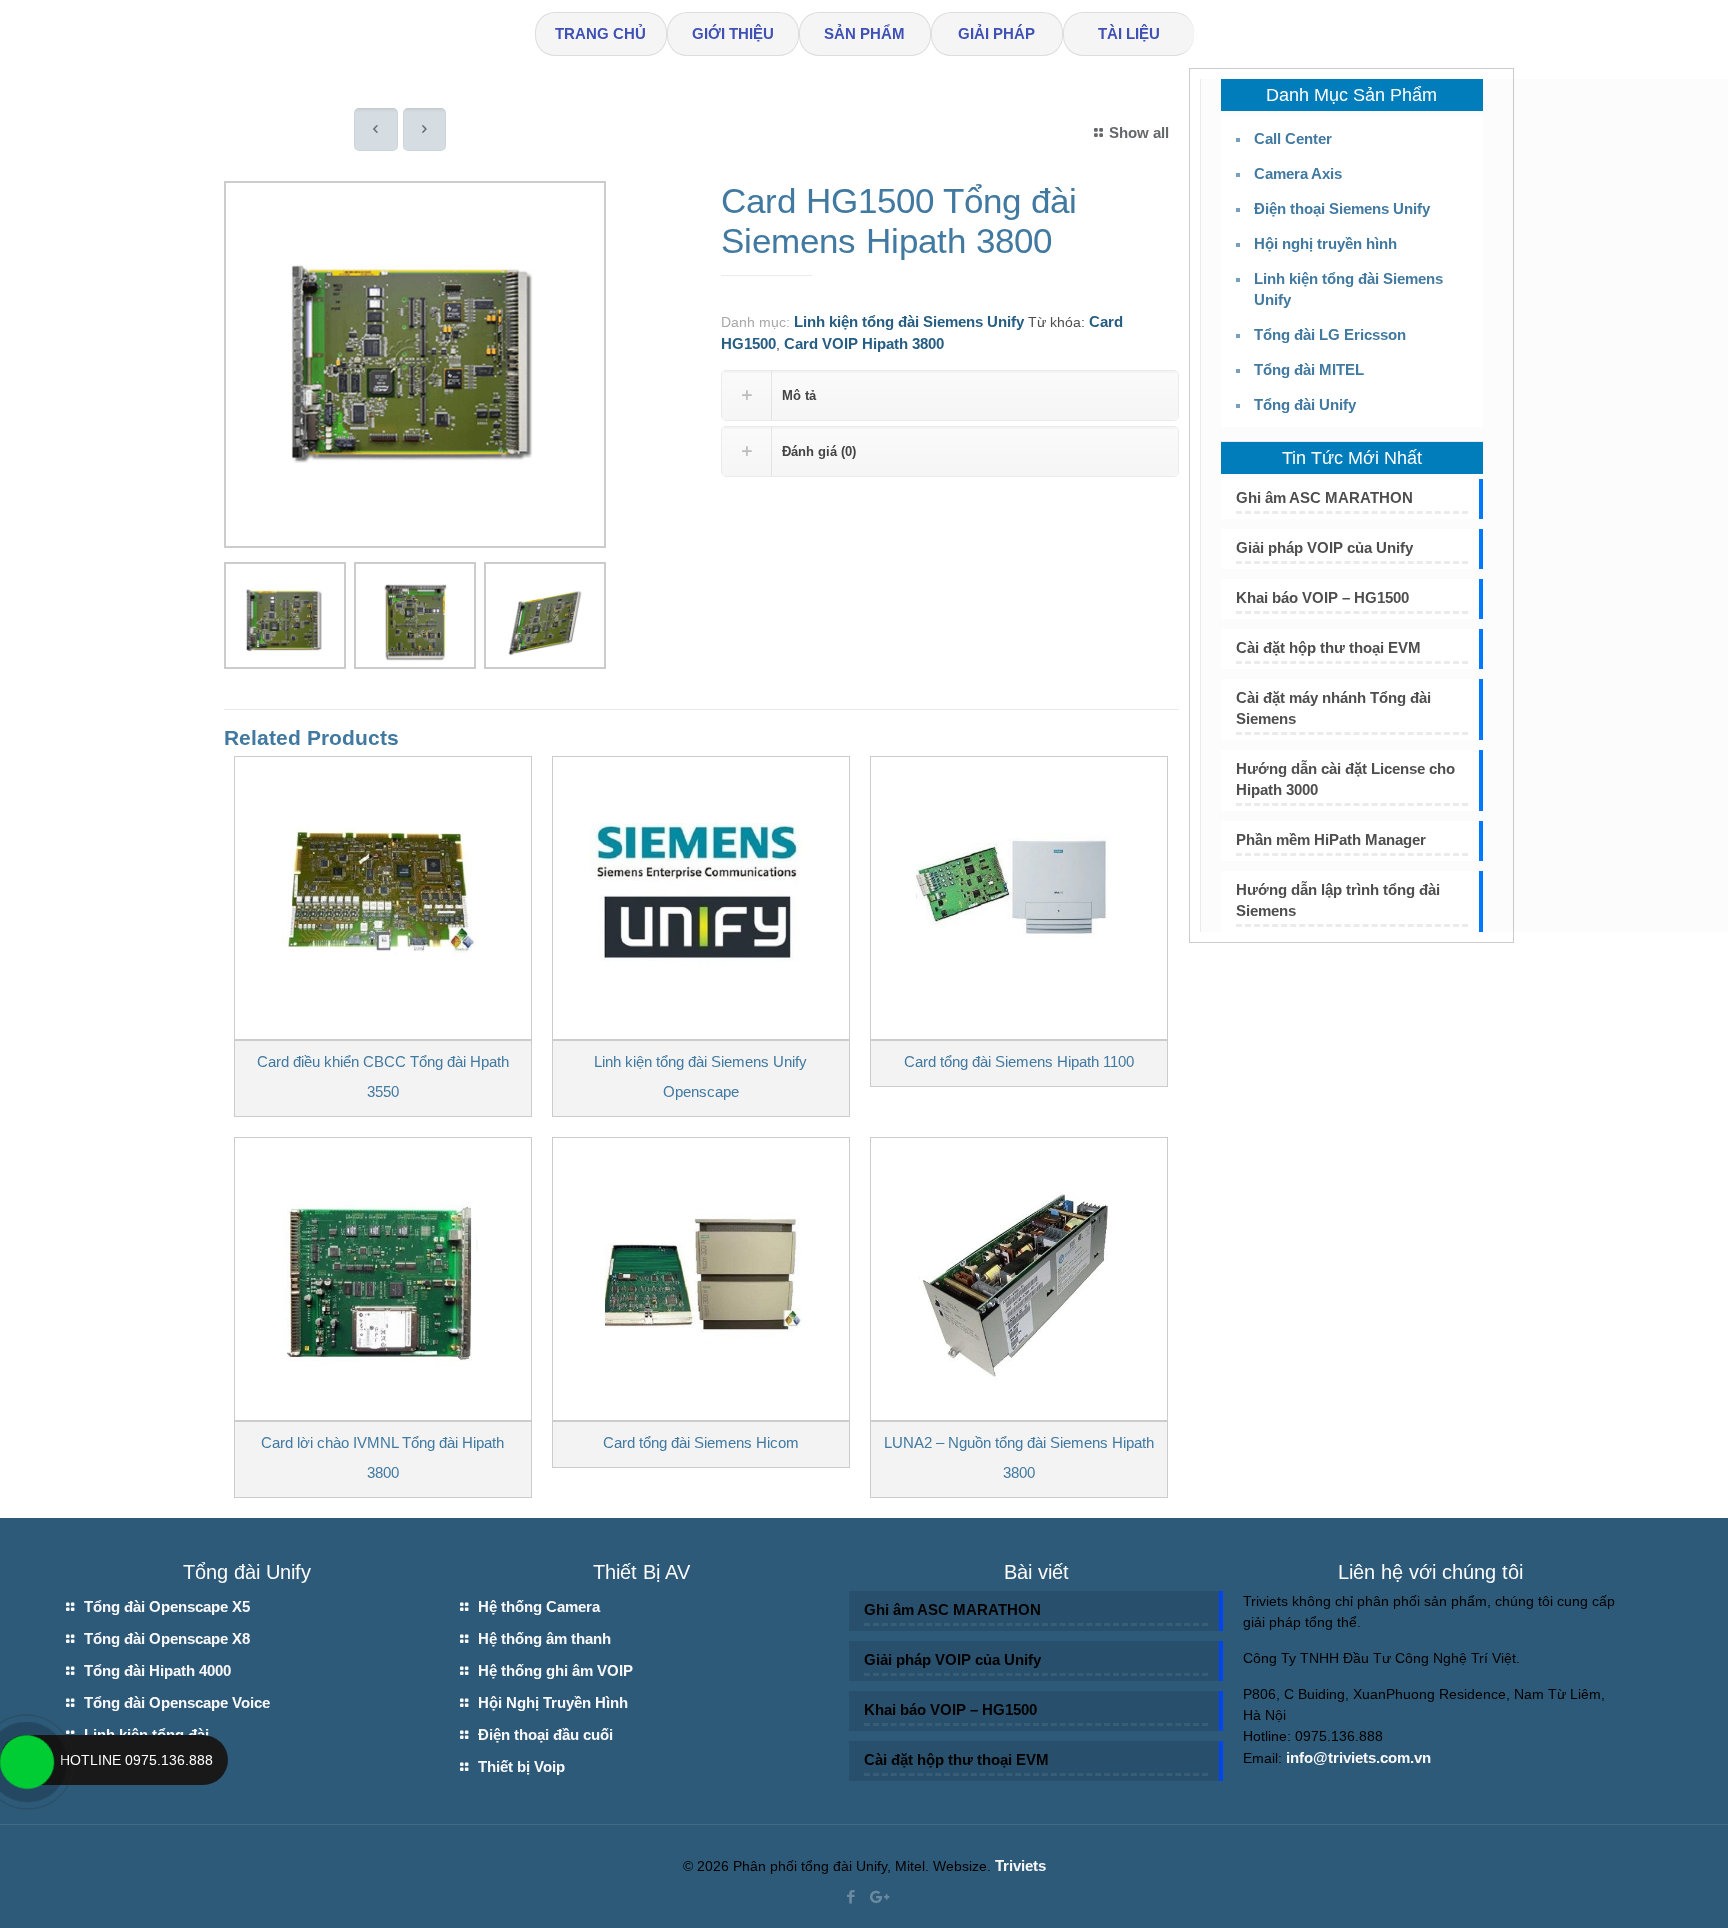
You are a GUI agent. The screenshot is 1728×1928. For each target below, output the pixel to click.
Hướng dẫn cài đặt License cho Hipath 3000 (1345, 779)
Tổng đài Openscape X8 (167, 1638)
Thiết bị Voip (521, 1766)
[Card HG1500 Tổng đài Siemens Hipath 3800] (415, 372)
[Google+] (877, 1896)
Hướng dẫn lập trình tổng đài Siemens (1338, 900)
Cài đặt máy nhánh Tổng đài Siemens (1333, 708)
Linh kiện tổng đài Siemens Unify (909, 321)
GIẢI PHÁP (996, 33)
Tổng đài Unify (1305, 404)
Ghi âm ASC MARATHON (1324, 497)
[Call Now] (25, 1760)
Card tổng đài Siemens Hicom (701, 1442)
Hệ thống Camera (539, 1606)
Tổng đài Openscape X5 (167, 1606)
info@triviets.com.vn (1358, 1757)
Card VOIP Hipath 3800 (864, 343)
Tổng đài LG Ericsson (1330, 334)
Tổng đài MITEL (1309, 369)
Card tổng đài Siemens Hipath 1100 (1019, 1061)
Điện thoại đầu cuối (545, 1734)
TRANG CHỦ (600, 33)
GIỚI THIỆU (733, 33)
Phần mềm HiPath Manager (1331, 839)
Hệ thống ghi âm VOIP (555, 1670)
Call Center (1293, 138)
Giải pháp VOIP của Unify (1324, 547)
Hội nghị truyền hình (1325, 243)
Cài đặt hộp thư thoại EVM (1328, 647)
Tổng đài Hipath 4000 (157, 1670)
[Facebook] (850, 1896)
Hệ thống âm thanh (544, 1638)
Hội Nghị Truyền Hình (553, 1702)
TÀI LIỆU (1129, 33)
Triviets (1020, 1865)
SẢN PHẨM (864, 33)
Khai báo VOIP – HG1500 (1322, 597)
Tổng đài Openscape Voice (177, 1702)
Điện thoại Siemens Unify (1342, 208)
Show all (1139, 132)
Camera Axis (1298, 173)
